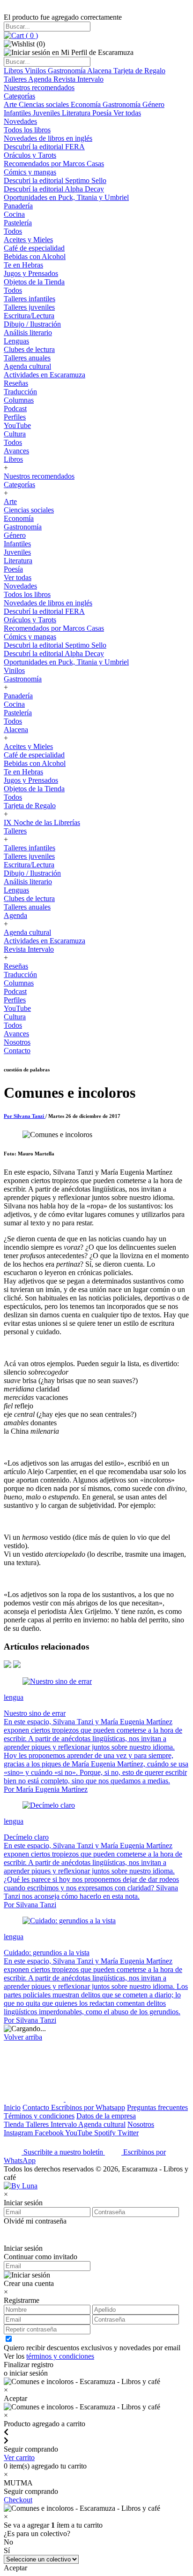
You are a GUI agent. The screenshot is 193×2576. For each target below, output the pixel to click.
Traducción (20, 392)
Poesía (103, 113)
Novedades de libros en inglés (48, 138)
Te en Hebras (23, 265)
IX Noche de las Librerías (42, 822)
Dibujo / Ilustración (32, 324)
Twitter (128, 2133)
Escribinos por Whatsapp (88, 2107)
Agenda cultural (27, 366)
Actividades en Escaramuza (45, 375)
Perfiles (15, 417)
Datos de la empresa (106, 2116)
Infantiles (18, 113)
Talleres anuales (27, 358)
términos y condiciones (60, 2356)
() (31, 35)
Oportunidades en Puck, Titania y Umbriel (66, 197)
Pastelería (18, 223)
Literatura (77, 113)
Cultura (15, 434)
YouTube (17, 425)
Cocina (14, 214)
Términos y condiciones (39, 2116)
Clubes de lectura (29, 349)
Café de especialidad (34, 248)
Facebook (50, 2133)
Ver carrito (19, 2458)
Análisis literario (28, 333)
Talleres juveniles (29, 307)
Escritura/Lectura (29, 316)
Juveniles (47, 113)
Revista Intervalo (78, 79)
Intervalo (64, 2124)
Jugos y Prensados (31, 273)
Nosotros (17, 1042)
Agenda (41, 79)
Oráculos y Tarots (30, 155)
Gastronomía (67, 71)
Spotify (106, 2133)
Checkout (18, 2500)
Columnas (19, 400)
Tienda (15, 2124)
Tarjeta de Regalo (139, 71)
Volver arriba (23, 2037)
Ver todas (127, 113)
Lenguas (16, 341)
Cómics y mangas (30, 172)
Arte (11, 104)
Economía (87, 104)
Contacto (17, 1051)
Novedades (20, 121)
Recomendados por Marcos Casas (54, 164)
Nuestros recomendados (39, 88)
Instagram (19, 2133)
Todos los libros (27, 130)
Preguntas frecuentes (157, 2107)
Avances (16, 451)
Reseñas (16, 383)
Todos (13, 231)
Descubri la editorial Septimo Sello (55, 180)
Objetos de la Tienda (34, 282)
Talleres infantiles (30, 299)
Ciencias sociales (45, 104)
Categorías (19, 96)
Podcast (15, 409)
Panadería (18, 206)
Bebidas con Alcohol (35, 256)
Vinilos (36, 71)
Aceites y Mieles (28, 240)
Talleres (16, 79)
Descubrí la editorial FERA (44, 147)
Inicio (12, 2107)
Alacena (100, 71)
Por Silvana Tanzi (25, 1116)
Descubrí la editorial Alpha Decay (54, 189)
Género (153, 104)
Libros (14, 71)
